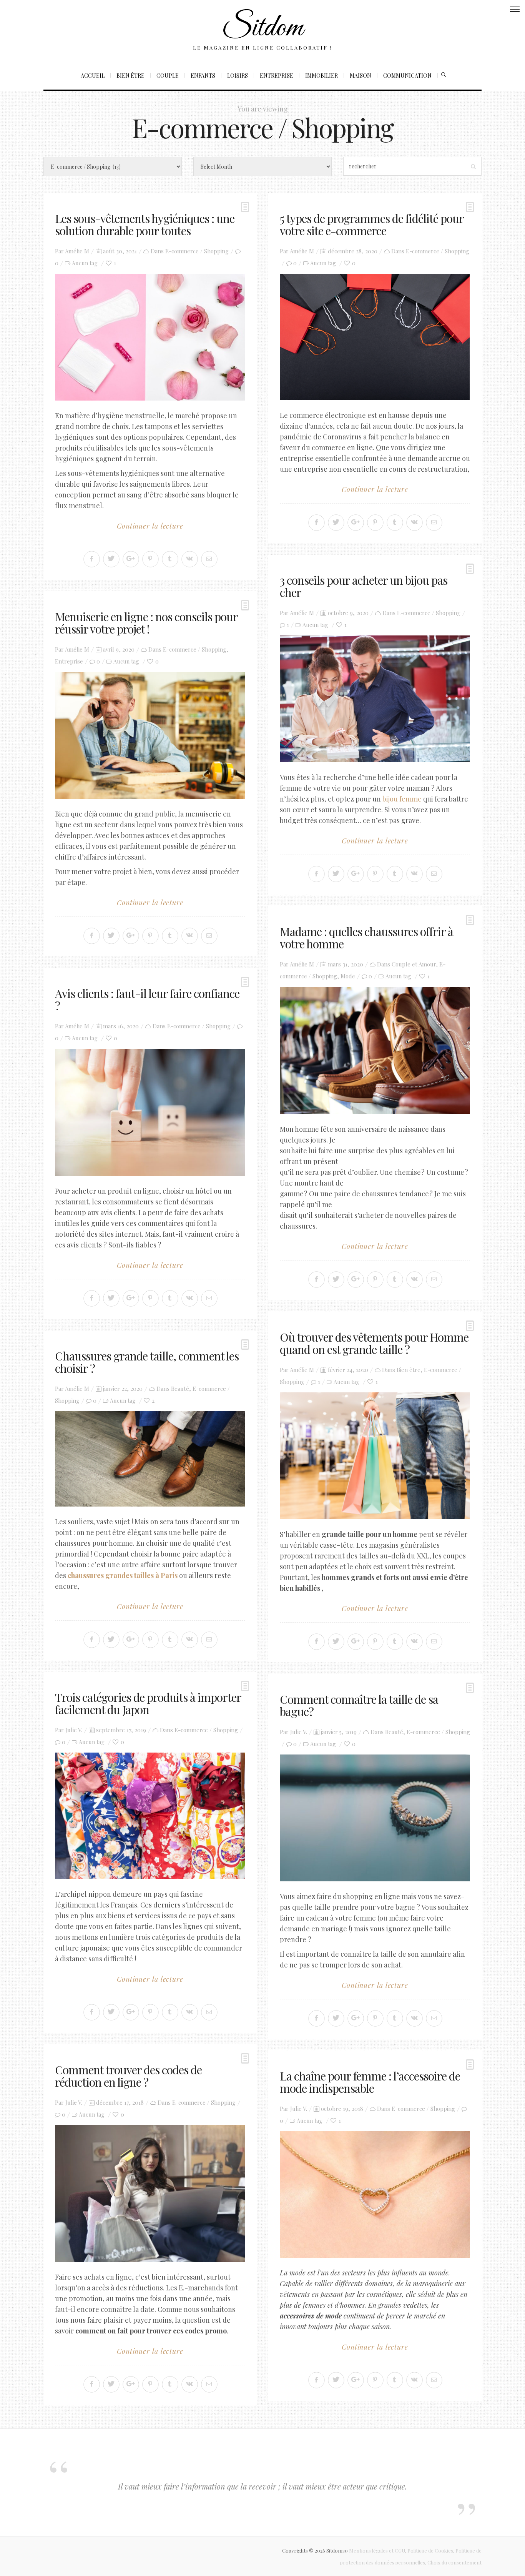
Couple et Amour (414, 964)
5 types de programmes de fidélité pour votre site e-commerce (372, 225)
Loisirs (238, 76)
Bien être (130, 76)
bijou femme (402, 799)
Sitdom (262, 28)
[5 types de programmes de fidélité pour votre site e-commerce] (375, 337)
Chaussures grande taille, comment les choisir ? (147, 1362)
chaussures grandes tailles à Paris (123, 1575)
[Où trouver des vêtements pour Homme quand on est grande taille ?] (375, 1456)
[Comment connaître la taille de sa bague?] (375, 1818)
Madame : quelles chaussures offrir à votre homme (366, 938)
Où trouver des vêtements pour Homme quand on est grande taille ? (374, 1343)
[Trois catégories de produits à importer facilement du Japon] (150, 1816)
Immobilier (321, 76)
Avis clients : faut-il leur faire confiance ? (147, 999)
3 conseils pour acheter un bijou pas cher (364, 586)
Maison (361, 76)
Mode (348, 976)
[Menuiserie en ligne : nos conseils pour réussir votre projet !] (150, 735)
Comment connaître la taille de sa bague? (359, 1705)
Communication (407, 76)
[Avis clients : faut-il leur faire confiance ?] (150, 1112)
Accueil (93, 76)
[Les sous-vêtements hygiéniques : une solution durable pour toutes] (150, 337)
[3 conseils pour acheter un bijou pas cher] (375, 699)
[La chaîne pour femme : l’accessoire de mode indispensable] (375, 2195)
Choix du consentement (454, 2562)
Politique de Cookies (430, 2550)
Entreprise (277, 76)
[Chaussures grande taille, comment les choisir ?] (150, 1459)
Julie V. (74, 1730)
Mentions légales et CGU (377, 2550)
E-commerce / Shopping (197, 251)
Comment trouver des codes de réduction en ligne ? (128, 2076)
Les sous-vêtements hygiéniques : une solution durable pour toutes (145, 225)
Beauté (180, 1389)
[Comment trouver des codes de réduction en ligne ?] (150, 2193)
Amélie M (77, 251)
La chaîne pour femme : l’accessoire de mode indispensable (370, 2082)
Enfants (203, 76)
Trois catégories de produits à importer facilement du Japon (148, 1703)
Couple (168, 76)
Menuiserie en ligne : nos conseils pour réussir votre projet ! (146, 623)
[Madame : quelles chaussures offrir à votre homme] (375, 1050)
